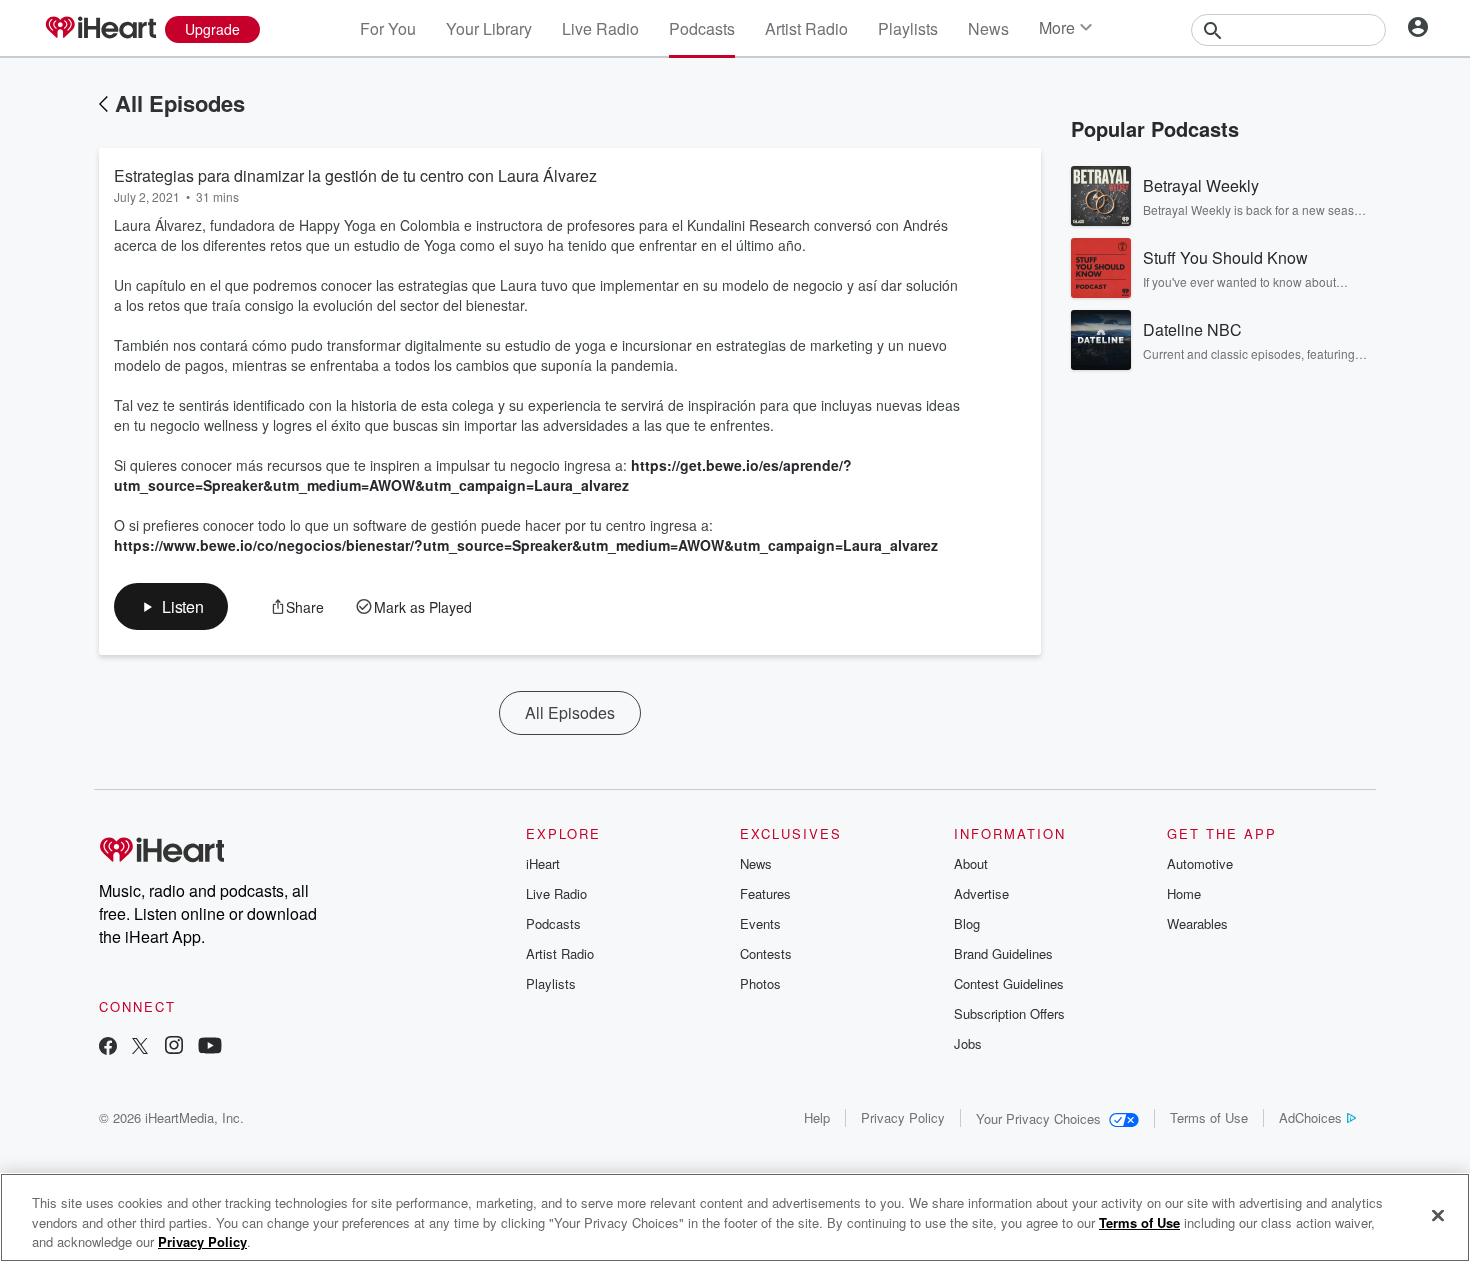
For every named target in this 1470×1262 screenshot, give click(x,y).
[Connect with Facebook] (108, 1047)
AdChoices (1310, 1117)
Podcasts (702, 28)
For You (388, 28)
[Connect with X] (140, 1047)
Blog (967, 923)
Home (1184, 893)
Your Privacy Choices (1038, 1118)
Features (765, 893)
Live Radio (600, 28)
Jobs (968, 1043)
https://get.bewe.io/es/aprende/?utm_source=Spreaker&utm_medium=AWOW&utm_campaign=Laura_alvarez (483, 475)
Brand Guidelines (1003, 953)
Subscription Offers (1009, 1013)
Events (760, 923)
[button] (171, 606)
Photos (760, 983)
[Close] (1438, 1215)
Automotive (1200, 863)
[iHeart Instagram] (174, 1047)
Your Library (489, 28)
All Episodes (180, 103)
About (971, 863)
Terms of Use (1209, 1117)
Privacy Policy (903, 1117)
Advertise (981, 893)
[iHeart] (100, 29)
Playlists (908, 28)
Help (817, 1117)
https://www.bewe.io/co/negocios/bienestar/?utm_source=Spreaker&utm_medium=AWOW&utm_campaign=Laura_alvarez (526, 545)
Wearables (1197, 923)
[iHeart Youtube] (210, 1047)
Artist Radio (806, 28)
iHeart (543, 863)
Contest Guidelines (1009, 983)
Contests (766, 953)
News (988, 28)
